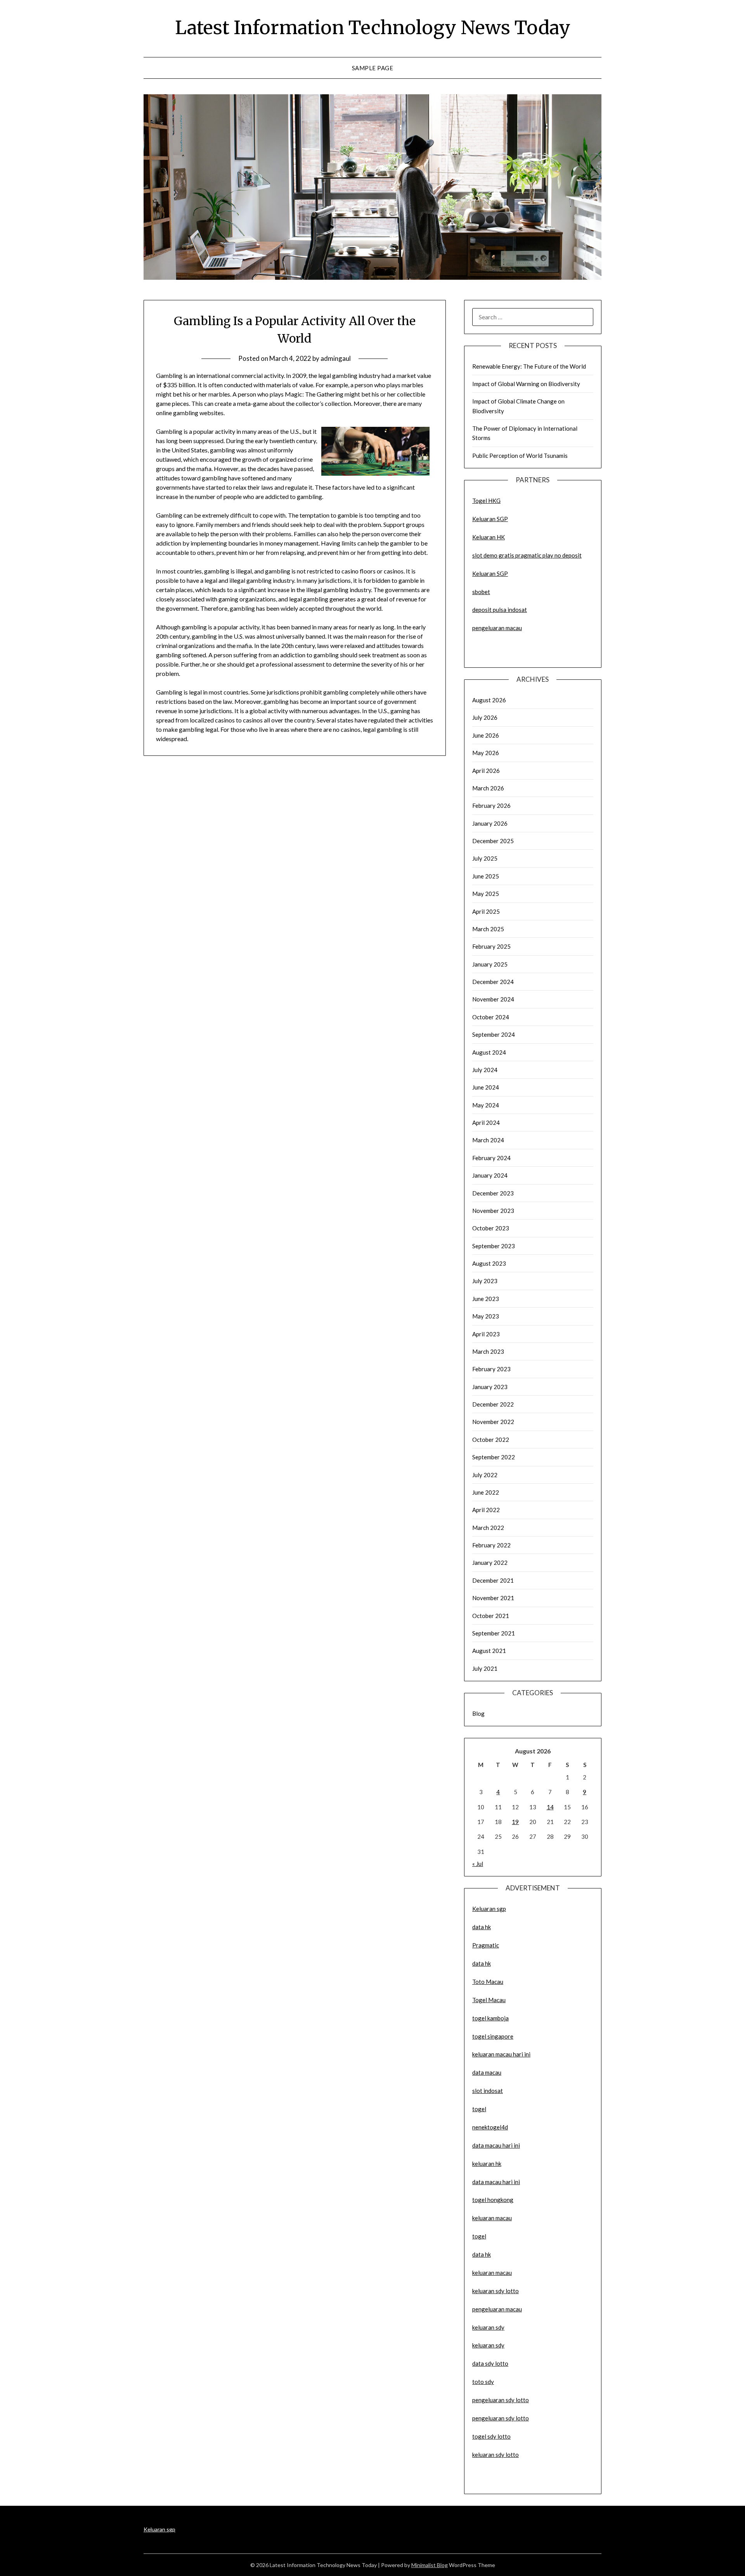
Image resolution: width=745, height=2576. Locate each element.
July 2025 (485, 858)
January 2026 (490, 823)
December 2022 (493, 1404)
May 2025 (486, 894)
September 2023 (494, 1246)
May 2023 (486, 1316)
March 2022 (488, 1528)
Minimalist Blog (430, 2565)
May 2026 (486, 753)
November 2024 (493, 999)
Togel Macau (489, 2000)
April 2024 (486, 1123)
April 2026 (486, 771)
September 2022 (494, 1457)
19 (515, 1822)
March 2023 (488, 1351)
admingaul (336, 358)
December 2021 (493, 1580)
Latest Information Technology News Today (373, 28)
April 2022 (486, 1510)
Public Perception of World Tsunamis (520, 456)
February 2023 (491, 1369)
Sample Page (373, 68)
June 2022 (486, 1492)
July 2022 (485, 1475)
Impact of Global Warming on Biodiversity (526, 384)
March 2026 (488, 788)
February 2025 (491, 946)
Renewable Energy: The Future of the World (529, 366)
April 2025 (486, 911)
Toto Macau (488, 1982)
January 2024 (490, 1175)
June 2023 (486, 1299)
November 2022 (493, 1422)
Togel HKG (486, 501)
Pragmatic (486, 1945)
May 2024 (486, 1105)
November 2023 (493, 1211)
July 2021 (485, 1668)
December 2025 (493, 841)
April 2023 (486, 1334)
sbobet (481, 592)
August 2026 (489, 700)
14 (550, 1807)
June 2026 (486, 735)
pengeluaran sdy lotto (501, 2418)
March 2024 (488, 1140)
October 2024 (491, 1017)
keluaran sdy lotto (496, 2455)
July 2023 (485, 1281)
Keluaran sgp (489, 1909)
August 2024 (489, 1052)
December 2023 (493, 1193)
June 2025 (486, 876)
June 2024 (486, 1087)
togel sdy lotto (491, 2436)
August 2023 (489, 1263)
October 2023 (491, 1228)
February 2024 (491, 1158)
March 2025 (488, 929)
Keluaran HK (489, 537)
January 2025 (490, 964)
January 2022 (490, 1563)
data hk (482, 1927)
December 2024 (493, 982)
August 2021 (489, 1651)
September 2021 (494, 1633)
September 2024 (494, 1034)
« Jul (478, 1864)
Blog (478, 1713)
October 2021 (491, 1616)
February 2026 (491, 806)
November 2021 (493, 1598)
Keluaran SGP (490, 519)
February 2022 (491, 1545)
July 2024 (485, 1070)
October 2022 (491, 1440)
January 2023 (490, 1387)
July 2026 (485, 717)
